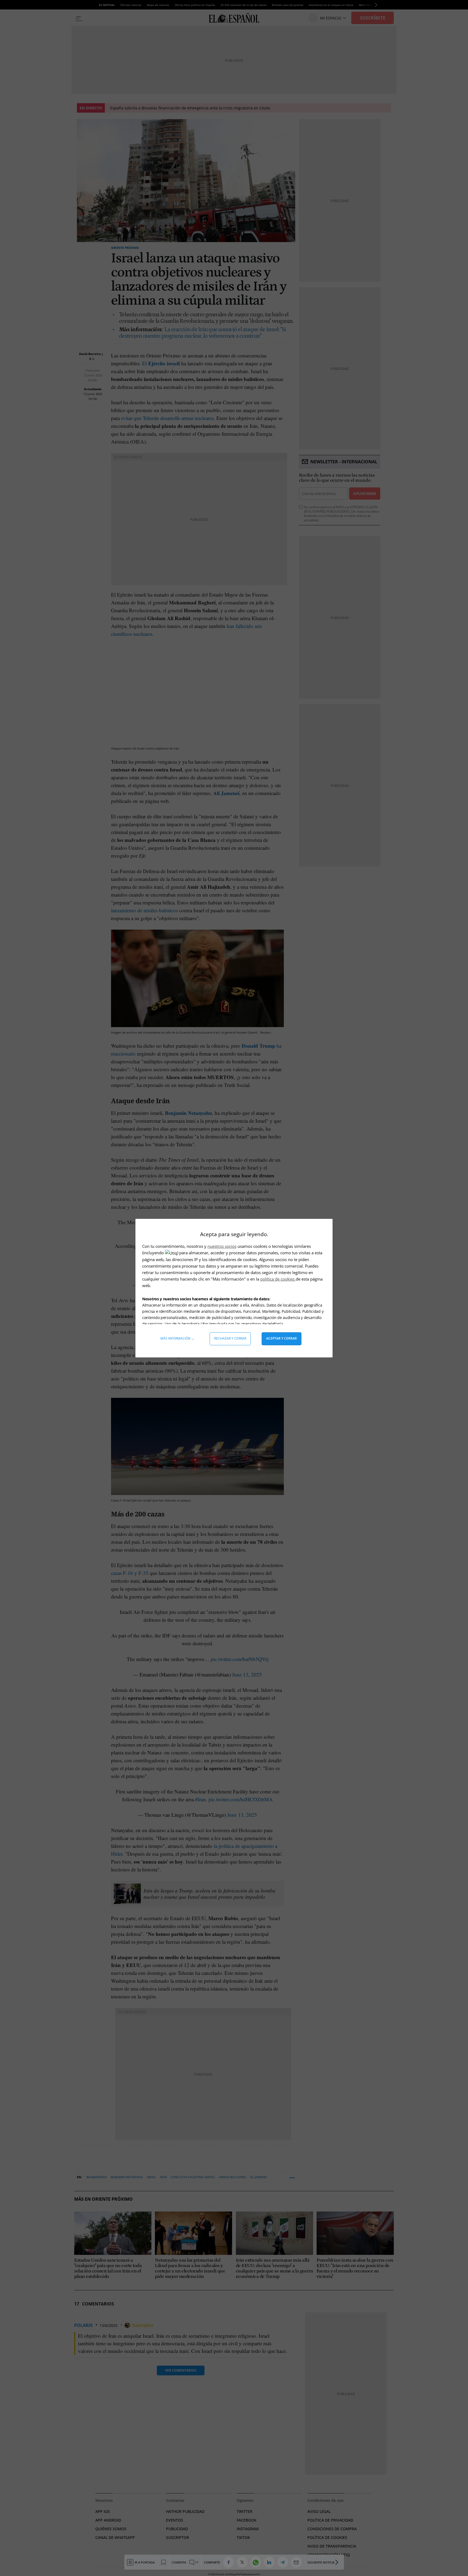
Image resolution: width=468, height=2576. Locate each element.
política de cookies (278, 1279)
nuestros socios (222, 1246)
